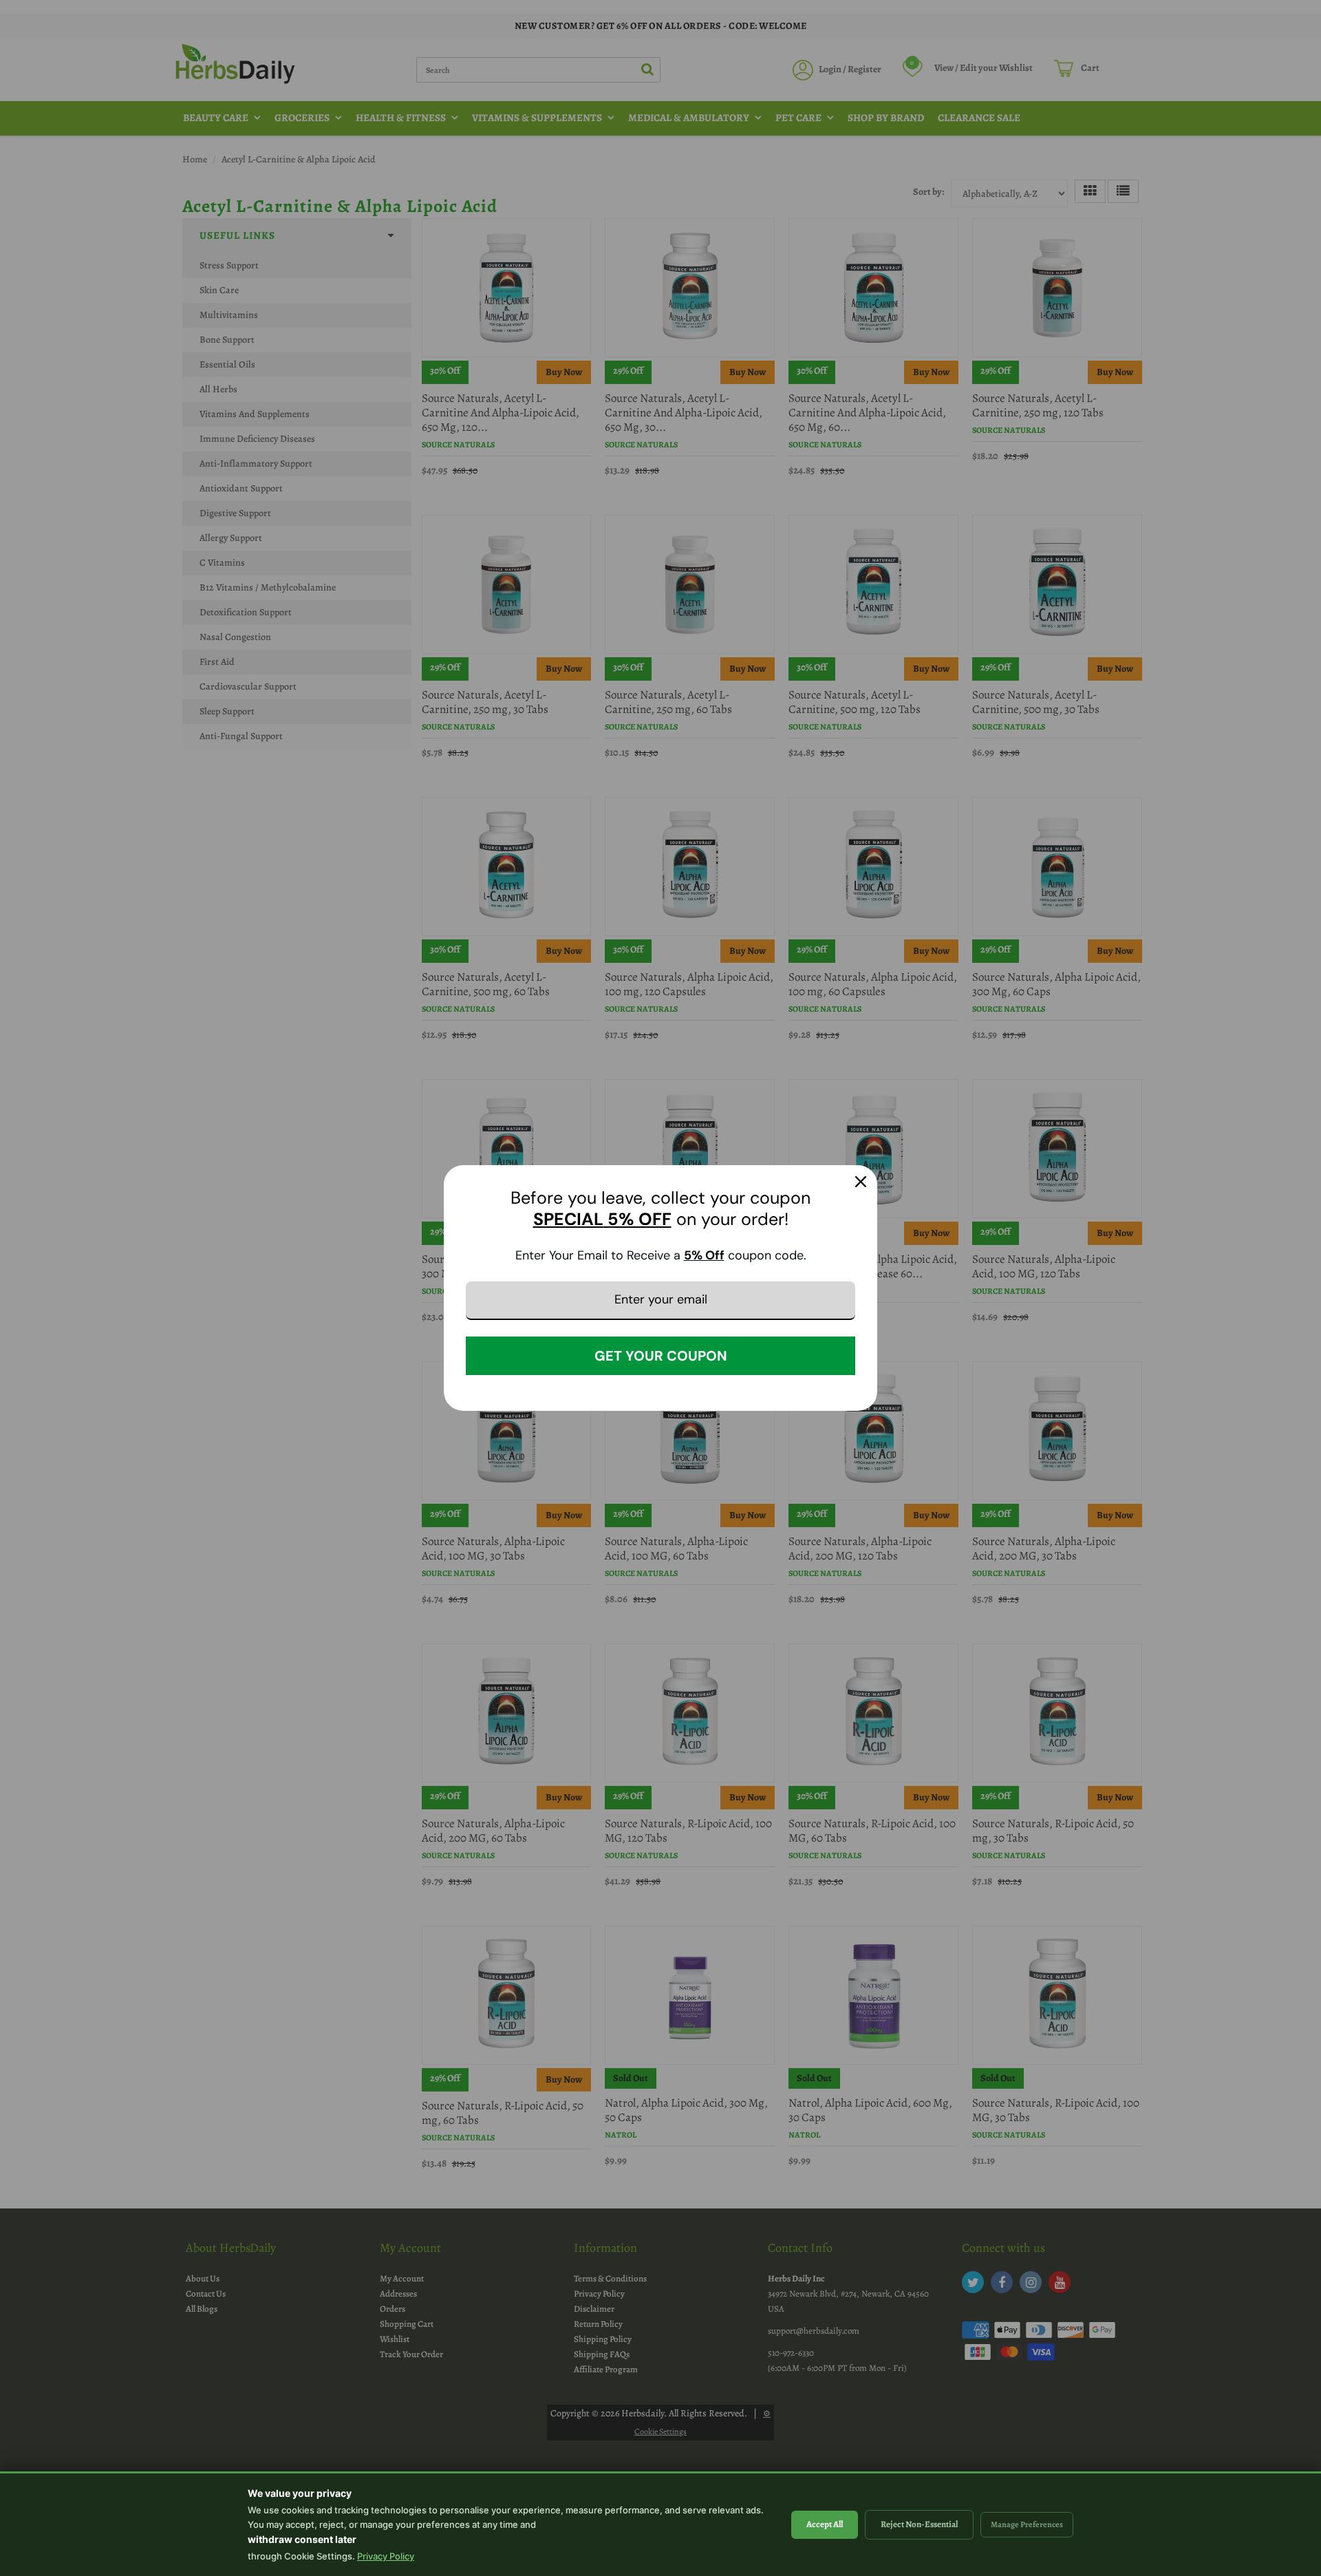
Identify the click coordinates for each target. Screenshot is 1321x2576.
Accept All (825, 2524)
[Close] (861, 1182)
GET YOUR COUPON (661, 1356)
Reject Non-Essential (919, 2524)
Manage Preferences (1027, 2524)
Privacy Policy (386, 2556)
